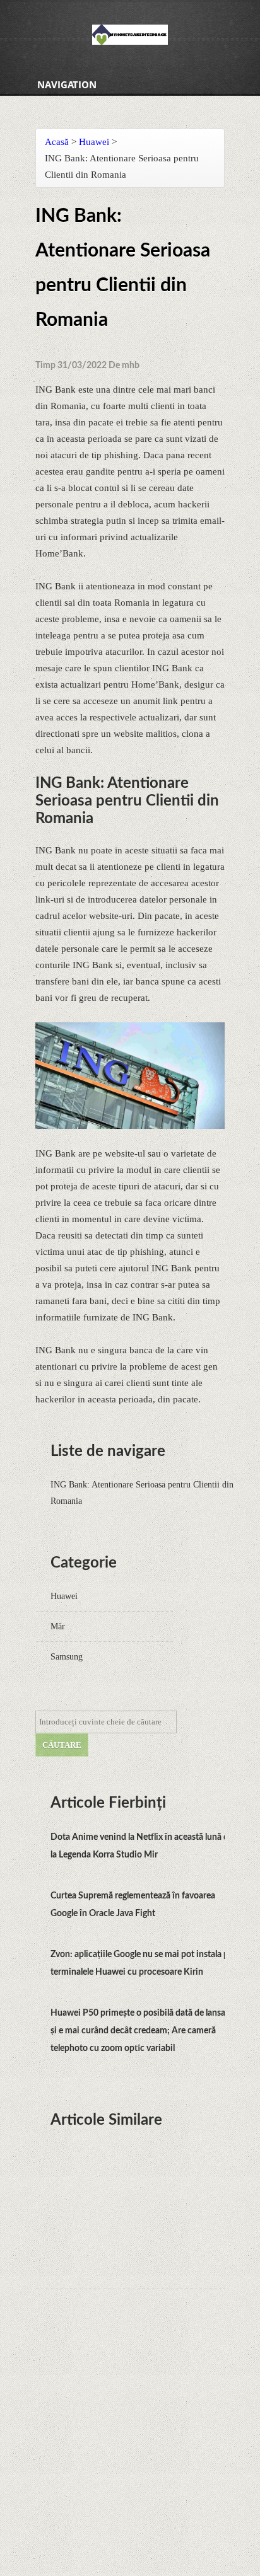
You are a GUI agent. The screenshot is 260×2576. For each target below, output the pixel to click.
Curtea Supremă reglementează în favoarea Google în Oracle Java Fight (133, 1905)
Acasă (57, 142)
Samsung (67, 1657)
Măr (58, 1626)
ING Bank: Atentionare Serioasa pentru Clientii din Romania (142, 1493)
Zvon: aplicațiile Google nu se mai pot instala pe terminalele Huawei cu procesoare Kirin (142, 1963)
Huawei (94, 142)
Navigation (67, 84)
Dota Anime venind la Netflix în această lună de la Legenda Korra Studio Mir (142, 1846)
